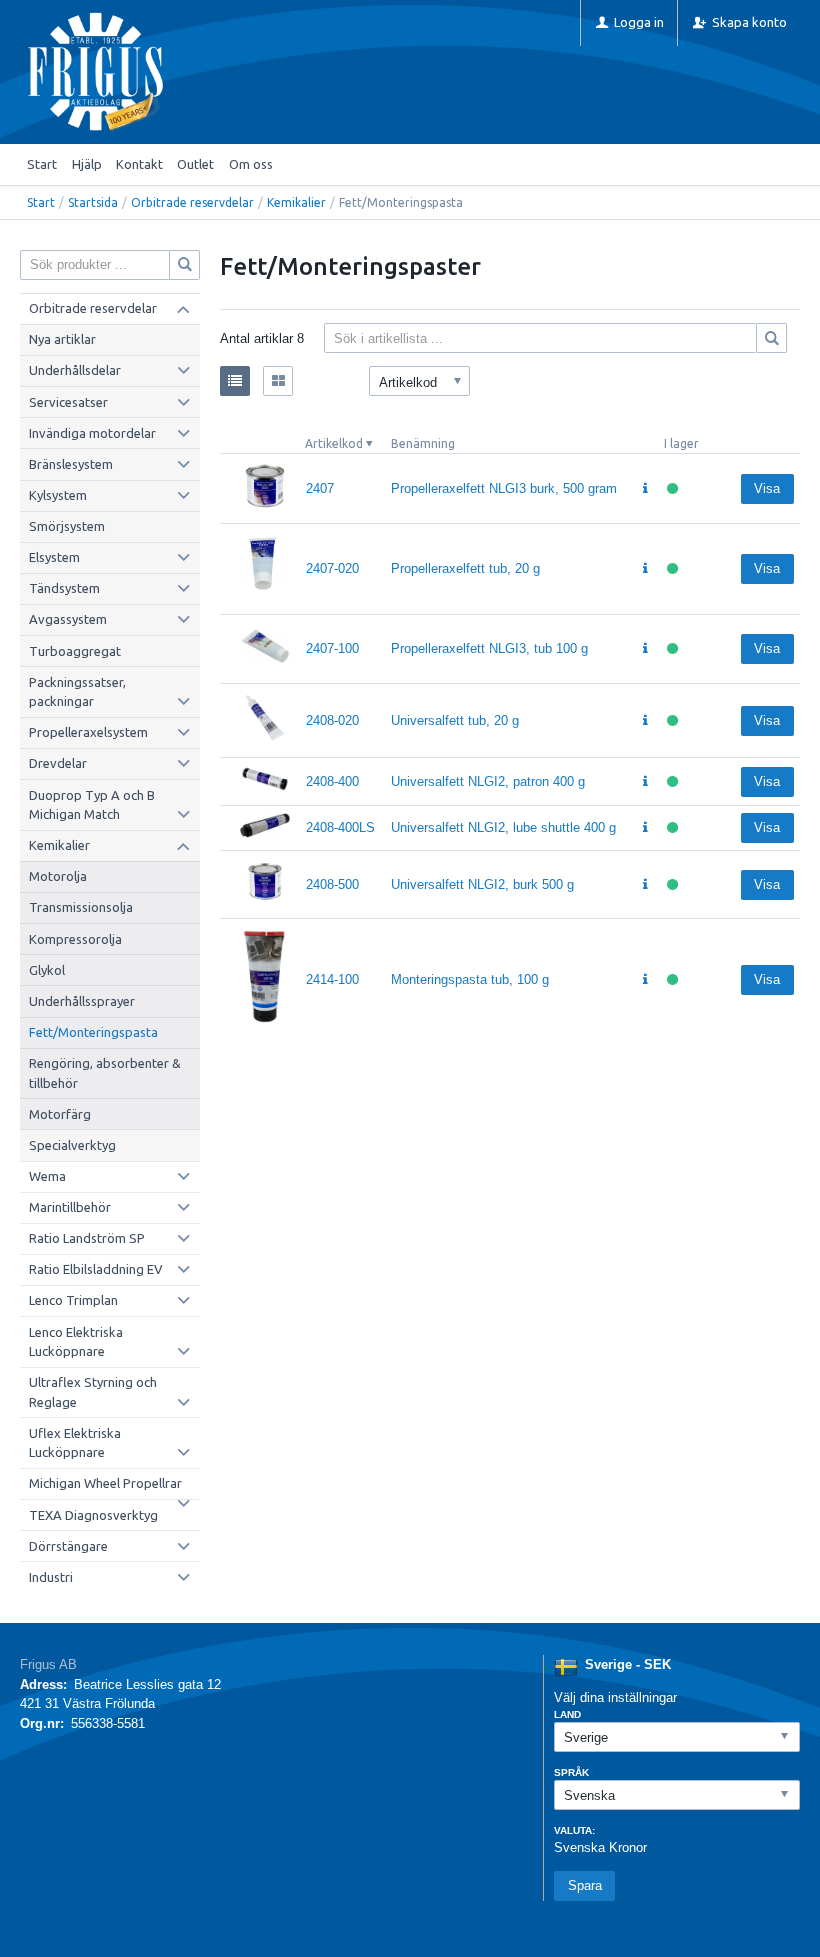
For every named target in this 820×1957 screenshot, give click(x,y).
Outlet (195, 164)
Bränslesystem (71, 464)
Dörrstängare (68, 1546)
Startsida (93, 202)
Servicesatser (68, 402)
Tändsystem (64, 588)
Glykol (47, 970)
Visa (767, 488)
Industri (51, 1577)
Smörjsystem (67, 526)
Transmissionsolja (81, 907)
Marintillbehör (70, 1207)
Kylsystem (58, 495)
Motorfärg (60, 1114)
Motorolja (58, 876)
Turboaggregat (75, 651)
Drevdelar (58, 763)
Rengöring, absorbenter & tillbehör (105, 1073)
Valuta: (574, 1830)
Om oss (251, 164)
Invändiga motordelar (92, 433)
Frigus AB (48, 1664)
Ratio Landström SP (87, 1238)
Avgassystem (68, 619)
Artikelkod (334, 443)
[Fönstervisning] (278, 381)
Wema (47, 1176)
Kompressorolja (75, 939)
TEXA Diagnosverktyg (93, 1515)
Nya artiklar (62, 339)
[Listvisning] (235, 381)
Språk (571, 1772)
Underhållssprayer (82, 1001)
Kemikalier (296, 202)
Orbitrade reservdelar (192, 202)
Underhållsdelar (75, 370)
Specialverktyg (72, 1145)
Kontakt (139, 164)
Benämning (423, 443)
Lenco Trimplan (73, 1300)
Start (42, 164)
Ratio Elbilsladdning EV (96, 1269)
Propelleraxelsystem (88, 732)
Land (567, 1714)
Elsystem (54, 557)
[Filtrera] (772, 338)
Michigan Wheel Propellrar (105, 1483)
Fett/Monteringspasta (93, 1032)
